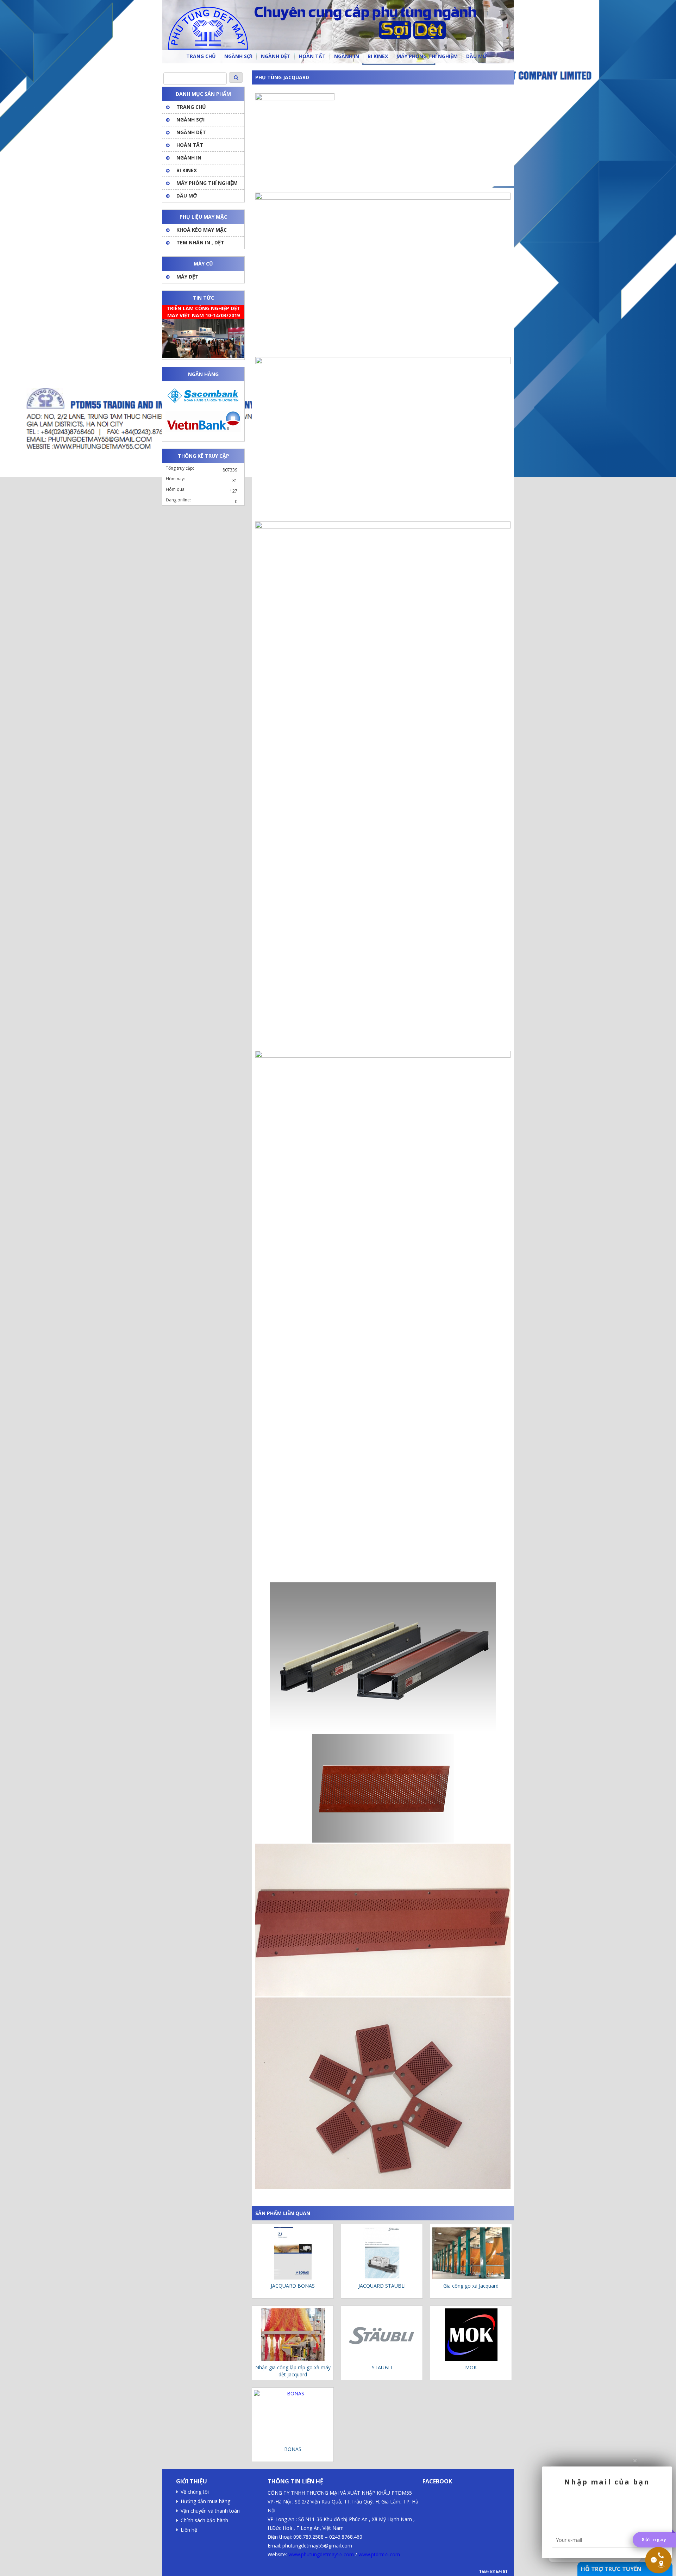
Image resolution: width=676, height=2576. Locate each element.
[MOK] (471, 2335)
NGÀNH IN (189, 158)
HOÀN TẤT (190, 145)
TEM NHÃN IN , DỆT (200, 242)
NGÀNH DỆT (191, 132)
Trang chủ (191, 107)
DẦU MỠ (187, 196)
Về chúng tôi (195, 2492)
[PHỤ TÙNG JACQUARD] (295, 98)
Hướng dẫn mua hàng (205, 2501)
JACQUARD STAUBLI (382, 2286)
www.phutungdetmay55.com (321, 2554)
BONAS (293, 2449)
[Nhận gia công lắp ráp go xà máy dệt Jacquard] (293, 2335)
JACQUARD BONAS (293, 2286)
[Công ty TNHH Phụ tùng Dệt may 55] (338, 32)
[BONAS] (293, 2417)
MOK (471, 2367)
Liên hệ (189, 2530)
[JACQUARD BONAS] (293, 2253)
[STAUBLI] (382, 2335)
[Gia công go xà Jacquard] (471, 2253)
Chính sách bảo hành (204, 2520)
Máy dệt (187, 277)
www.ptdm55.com (379, 2554)
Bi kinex (187, 170)
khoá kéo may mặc (202, 230)
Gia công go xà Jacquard (471, 2286)
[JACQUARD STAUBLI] (382, 2253)
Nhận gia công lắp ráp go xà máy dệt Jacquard (293, 2371)
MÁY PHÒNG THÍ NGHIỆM (207, 183)
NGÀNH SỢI (190, 120)
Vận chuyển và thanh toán (210, 2511)
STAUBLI (382, 2367)
